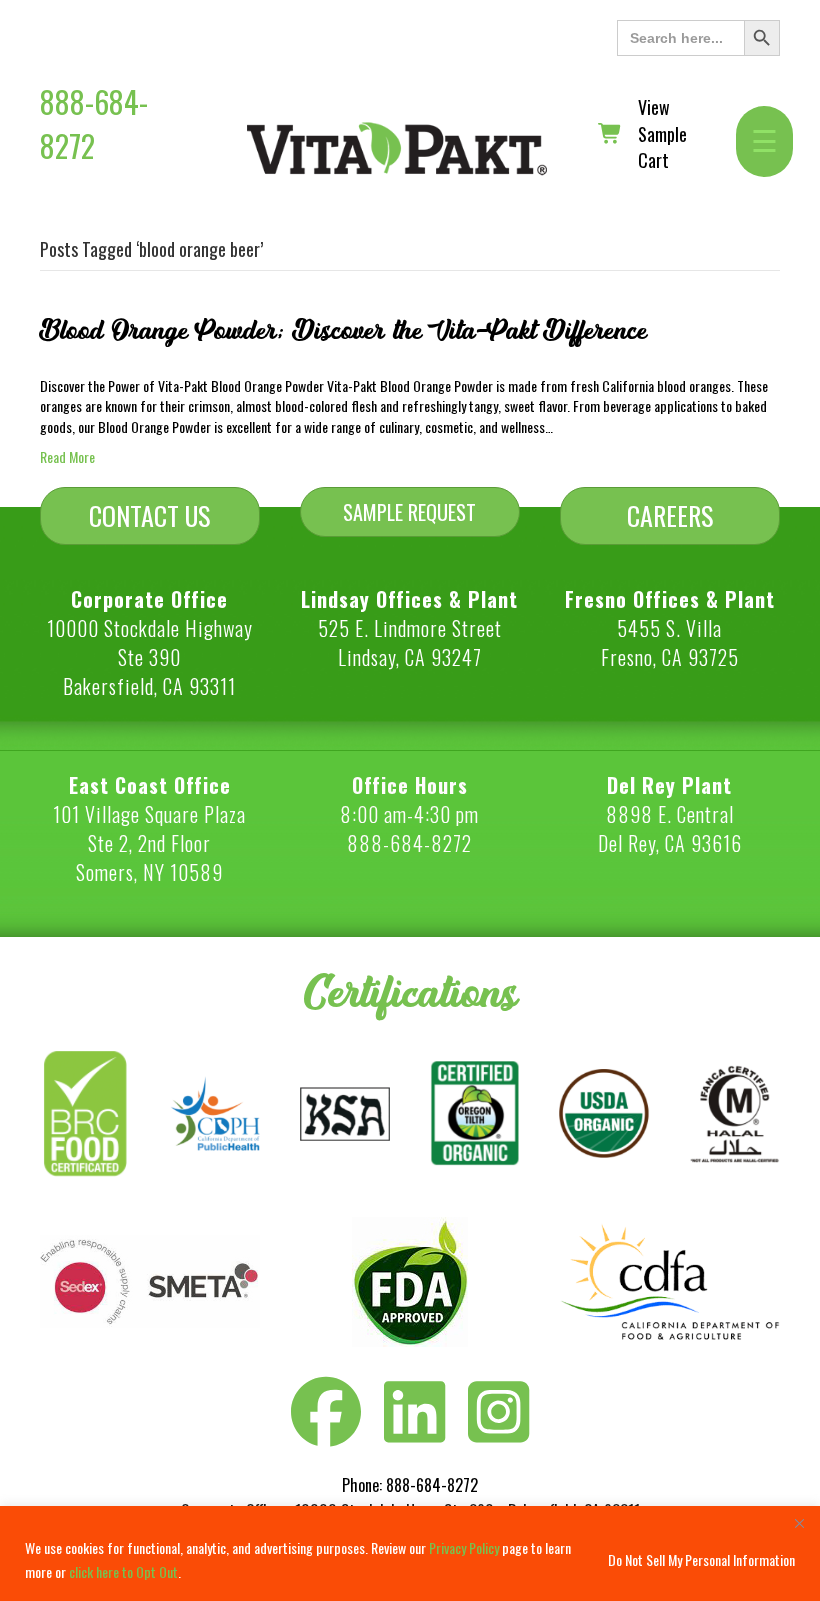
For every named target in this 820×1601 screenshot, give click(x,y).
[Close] (799, 1523)
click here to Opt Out (123, 1571)
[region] (410, 1553)
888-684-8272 (94, 123)
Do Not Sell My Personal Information (701, 1559)
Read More (67, 456)
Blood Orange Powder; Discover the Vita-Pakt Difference (343, 331)
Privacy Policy (464, 1547)
